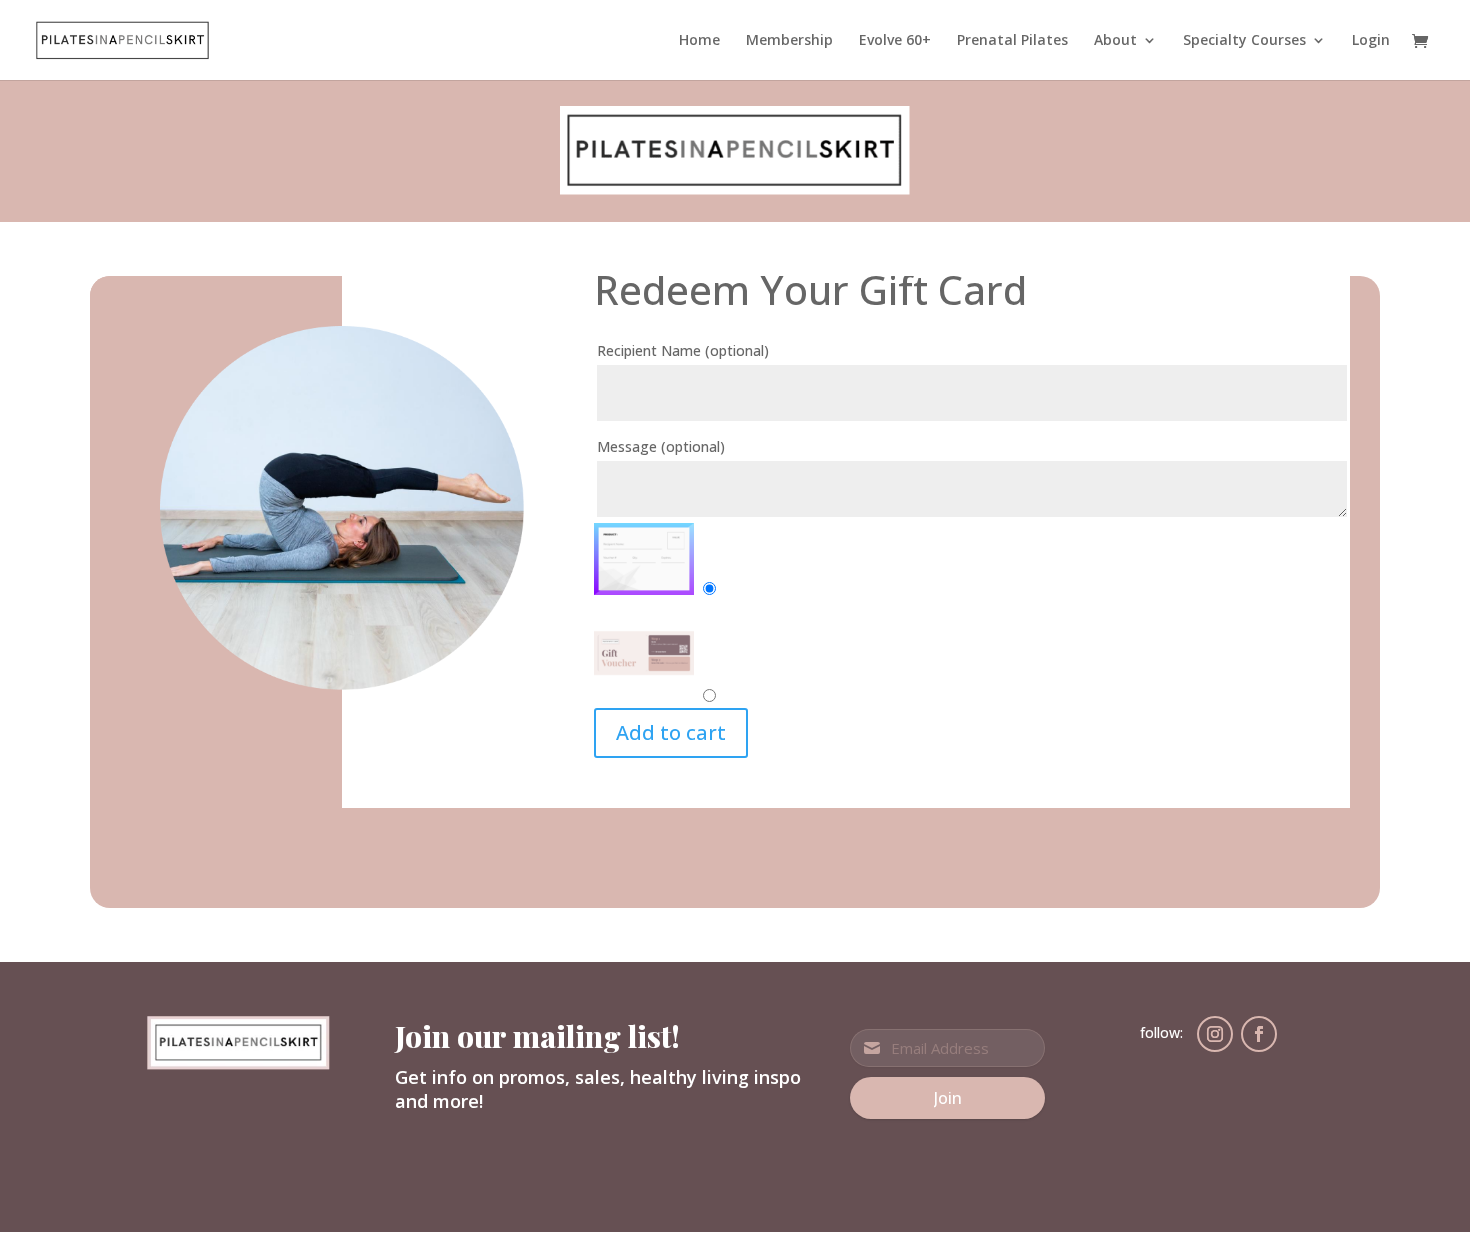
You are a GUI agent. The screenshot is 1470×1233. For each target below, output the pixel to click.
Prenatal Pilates (1012, 41)
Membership (789, 41)
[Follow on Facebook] (1259, 1034)
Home (699, 41)
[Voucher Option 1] (644, 589)
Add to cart (671, 732)
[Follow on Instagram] (1215, 1034)
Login (1371, 41)
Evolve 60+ (895, 41)
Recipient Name (683, 350)
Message (661, 446)
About (1115, 41)
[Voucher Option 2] (644, 696)
